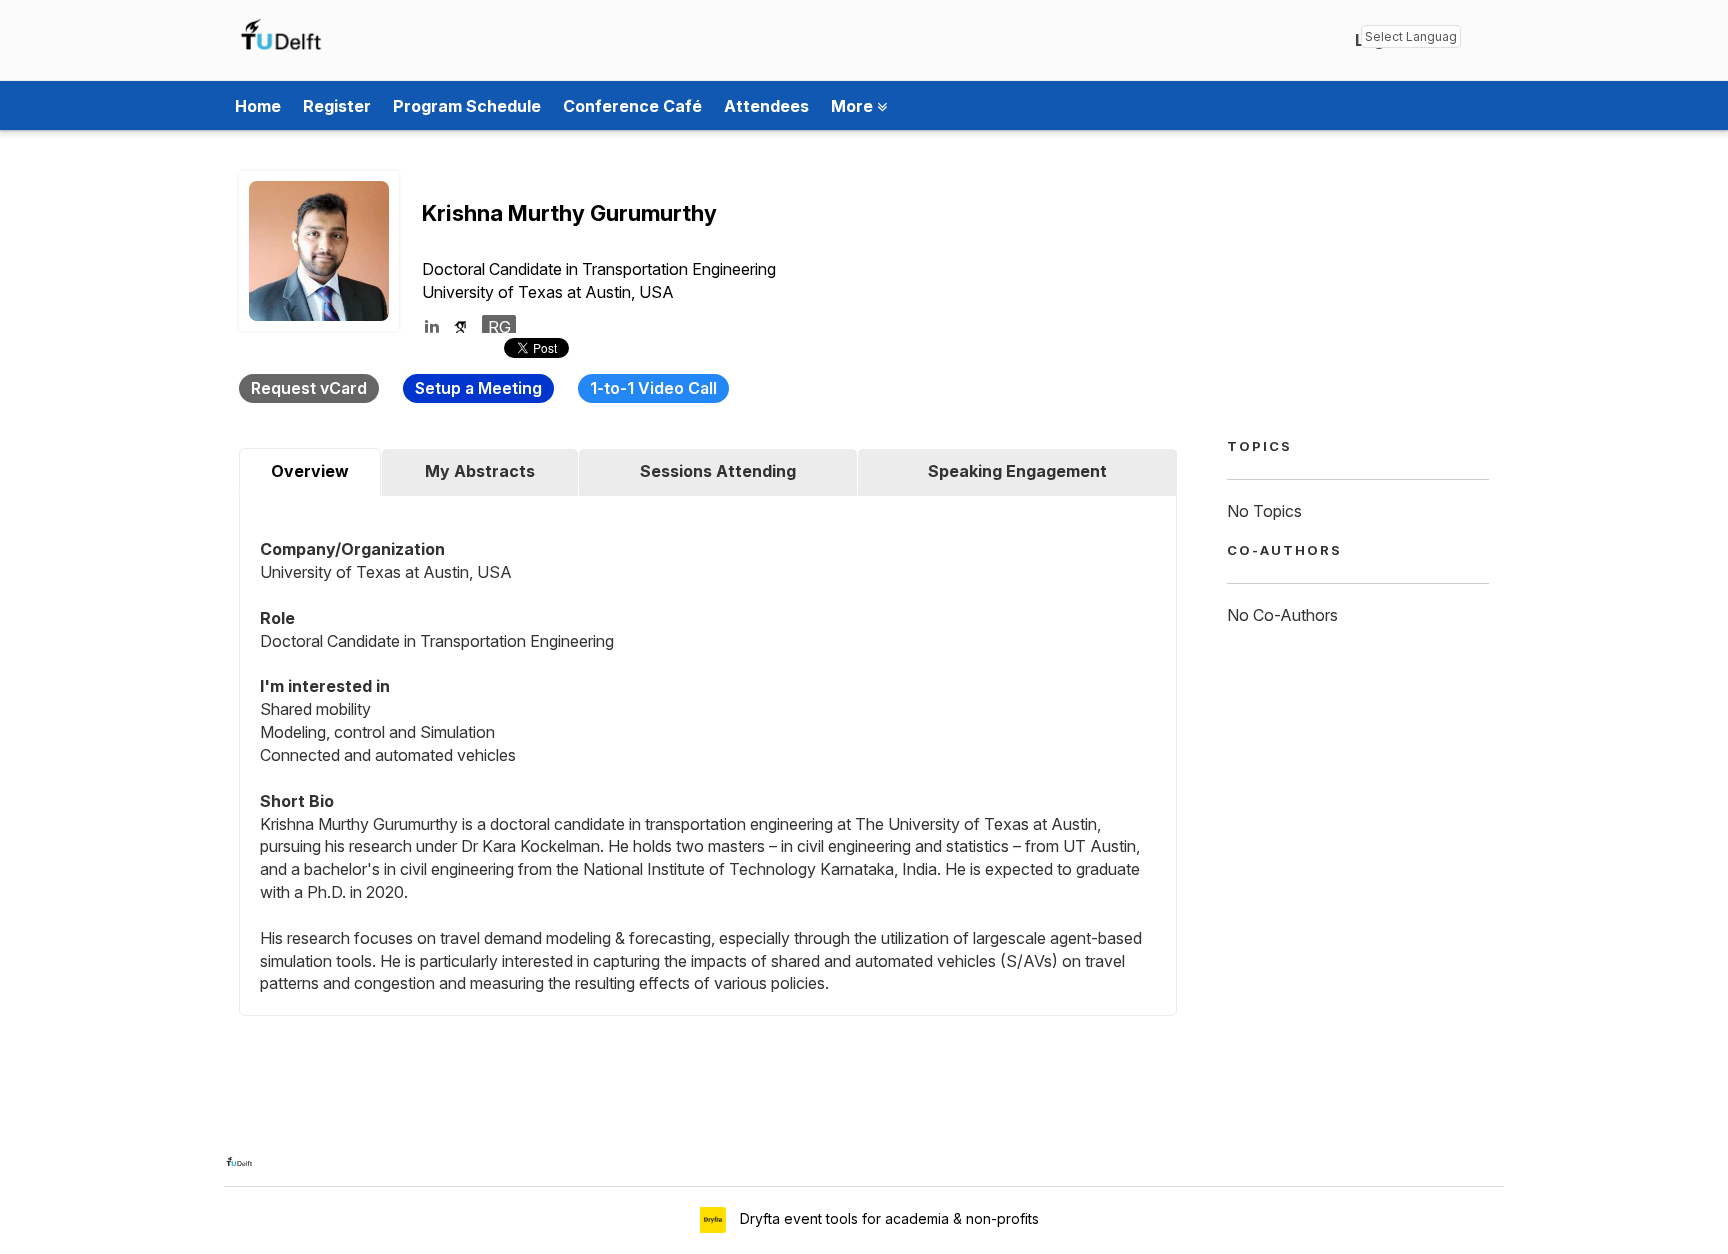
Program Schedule (467, 106)
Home (258, 106)
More (854, 106)
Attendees (766, 106)
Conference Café (632, 106)
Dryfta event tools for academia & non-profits (887, 1218)
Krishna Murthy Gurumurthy (569, 213)
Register (337, 106)
